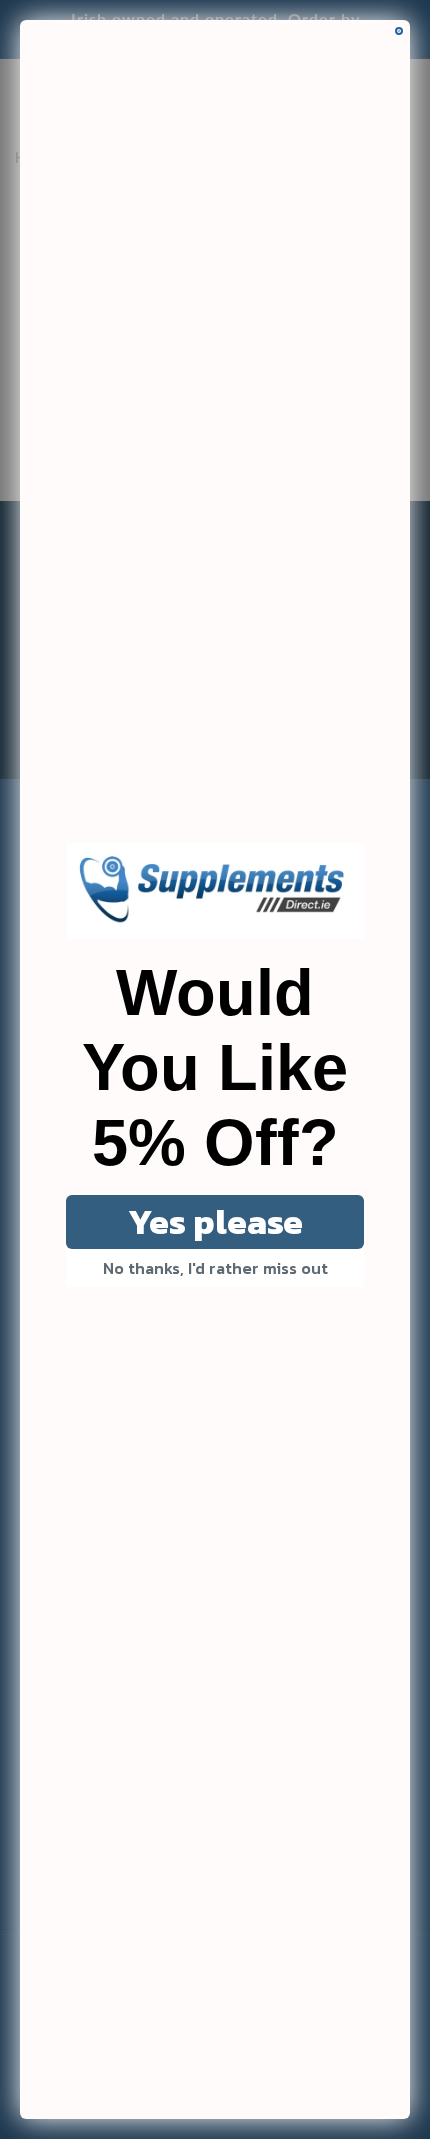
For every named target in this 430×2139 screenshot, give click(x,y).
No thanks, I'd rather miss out (215, 1268)
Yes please (215, 1221)
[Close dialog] (399, 31)
